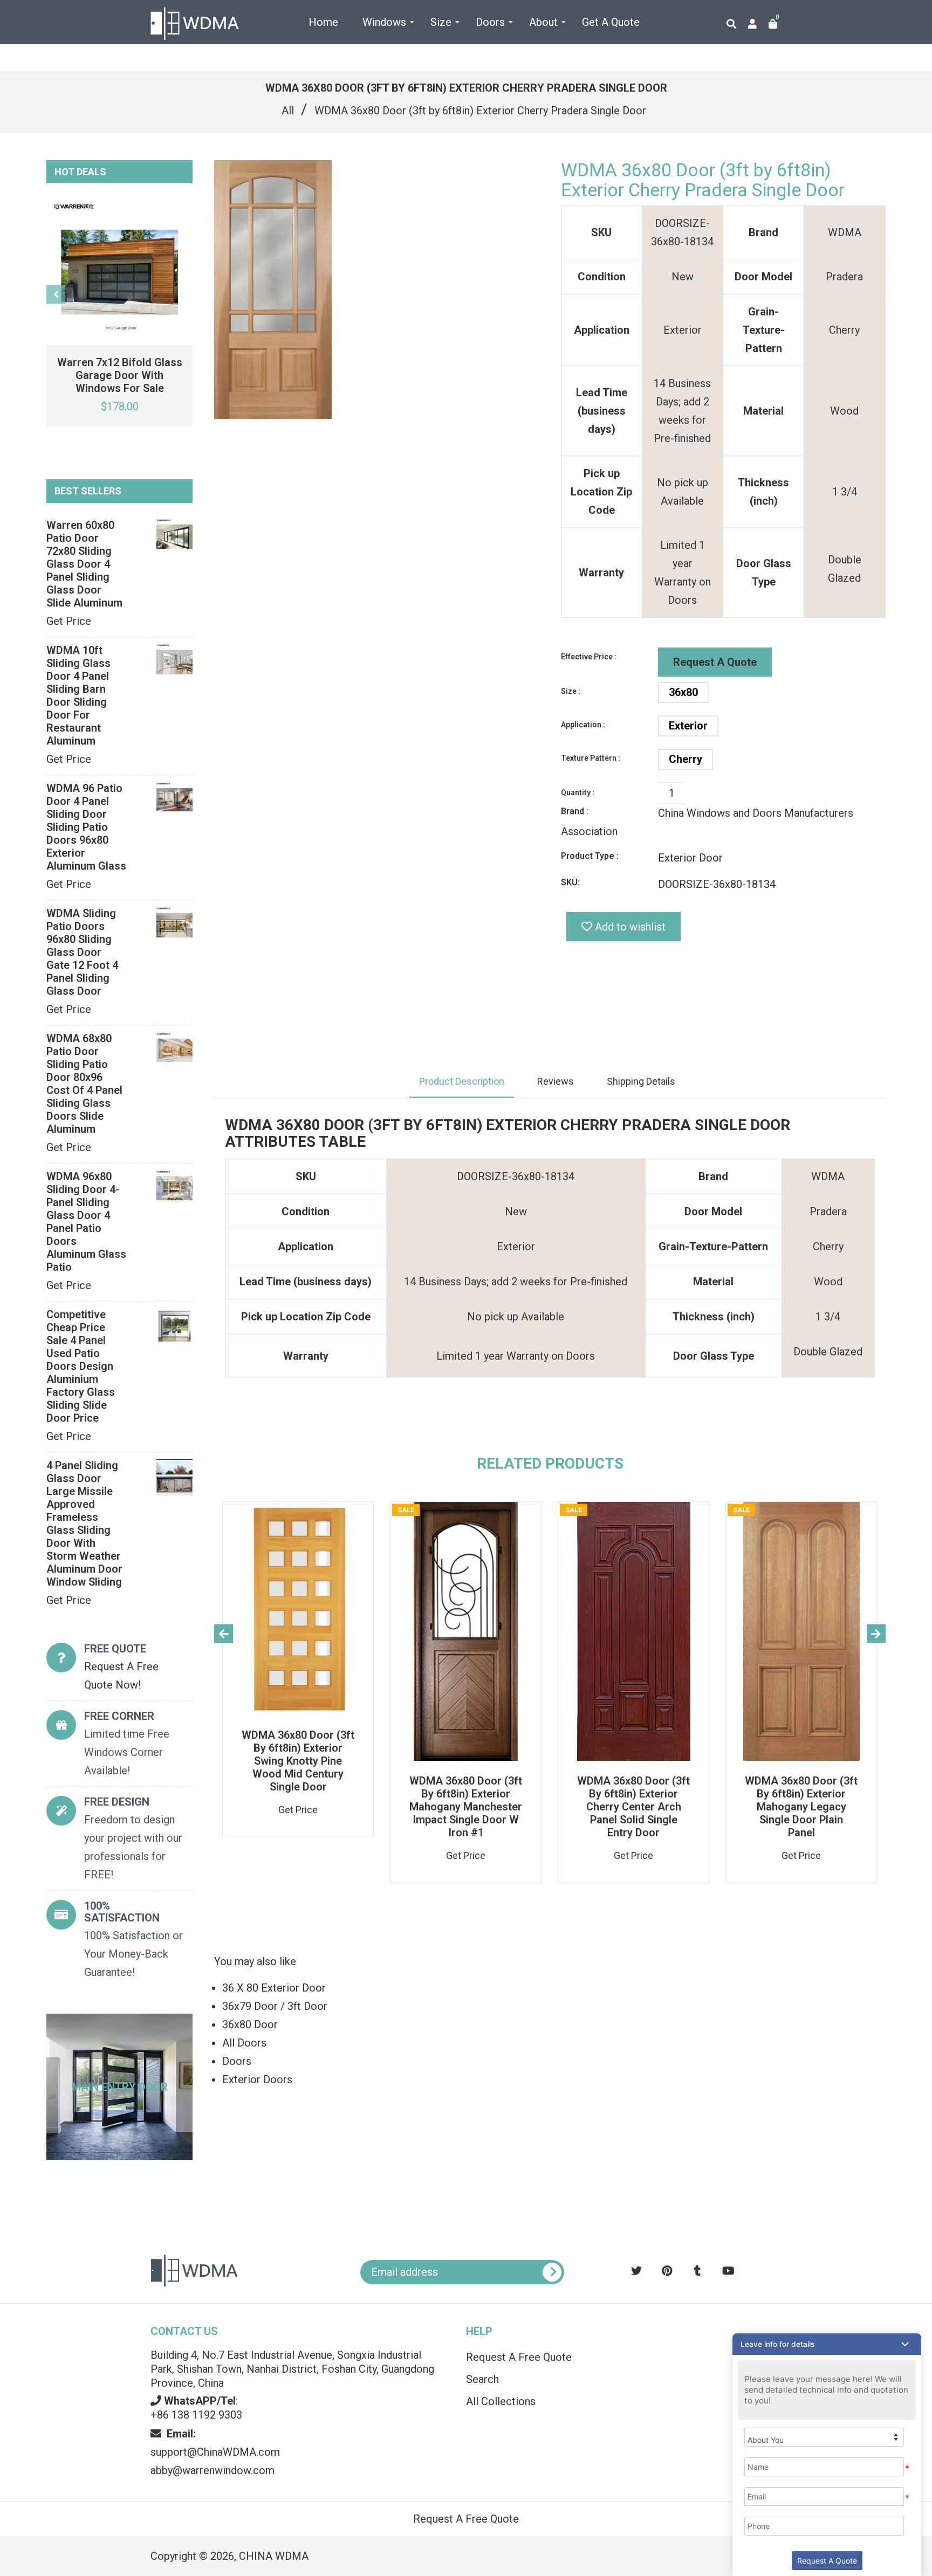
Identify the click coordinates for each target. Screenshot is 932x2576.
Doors (237, 2061)
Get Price (69, 621)
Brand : (575, 811)
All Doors (244, 2043)
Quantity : (578, 793)
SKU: (570, 882)
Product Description (462, 1081)
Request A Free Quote (519, 2357)
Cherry (686, 759)
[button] (827, 2344)
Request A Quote (715, 662)
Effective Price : (589, 657)
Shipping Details (641, 1081)
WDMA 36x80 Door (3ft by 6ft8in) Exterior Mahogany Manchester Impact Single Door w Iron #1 (466, 1807)
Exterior (688, 726)
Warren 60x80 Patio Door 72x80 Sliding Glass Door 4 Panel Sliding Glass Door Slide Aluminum (84, 564)
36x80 (683, 692)
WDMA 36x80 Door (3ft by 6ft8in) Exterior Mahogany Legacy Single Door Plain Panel (801, 1807)
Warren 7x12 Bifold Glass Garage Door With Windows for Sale (120, 375)
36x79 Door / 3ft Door (275, 2006)
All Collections (501, 2401)
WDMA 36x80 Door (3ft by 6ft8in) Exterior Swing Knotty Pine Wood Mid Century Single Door (298, 1761)
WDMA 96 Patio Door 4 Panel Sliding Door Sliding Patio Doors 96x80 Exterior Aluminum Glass (86, 827)
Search (482, 2379)
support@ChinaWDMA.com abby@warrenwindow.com (215, 2452)
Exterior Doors (257, 2079)
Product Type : (590, 856)
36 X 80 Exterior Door (274, 1988)
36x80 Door (250, 2024)
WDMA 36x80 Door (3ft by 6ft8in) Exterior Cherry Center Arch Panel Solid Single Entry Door (633, 1807)
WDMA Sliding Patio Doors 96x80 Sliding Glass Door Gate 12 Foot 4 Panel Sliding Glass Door (82, 952)
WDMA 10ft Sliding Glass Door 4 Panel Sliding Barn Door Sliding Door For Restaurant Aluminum (78, 695)
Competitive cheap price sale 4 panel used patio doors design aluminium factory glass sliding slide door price (81, 1366)
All (288, 111)
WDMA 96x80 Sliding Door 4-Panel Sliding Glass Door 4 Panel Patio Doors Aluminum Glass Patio (86, 1222)
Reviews (556, 1081)
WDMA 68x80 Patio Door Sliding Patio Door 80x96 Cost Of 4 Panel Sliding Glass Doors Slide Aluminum (84, 1084)
